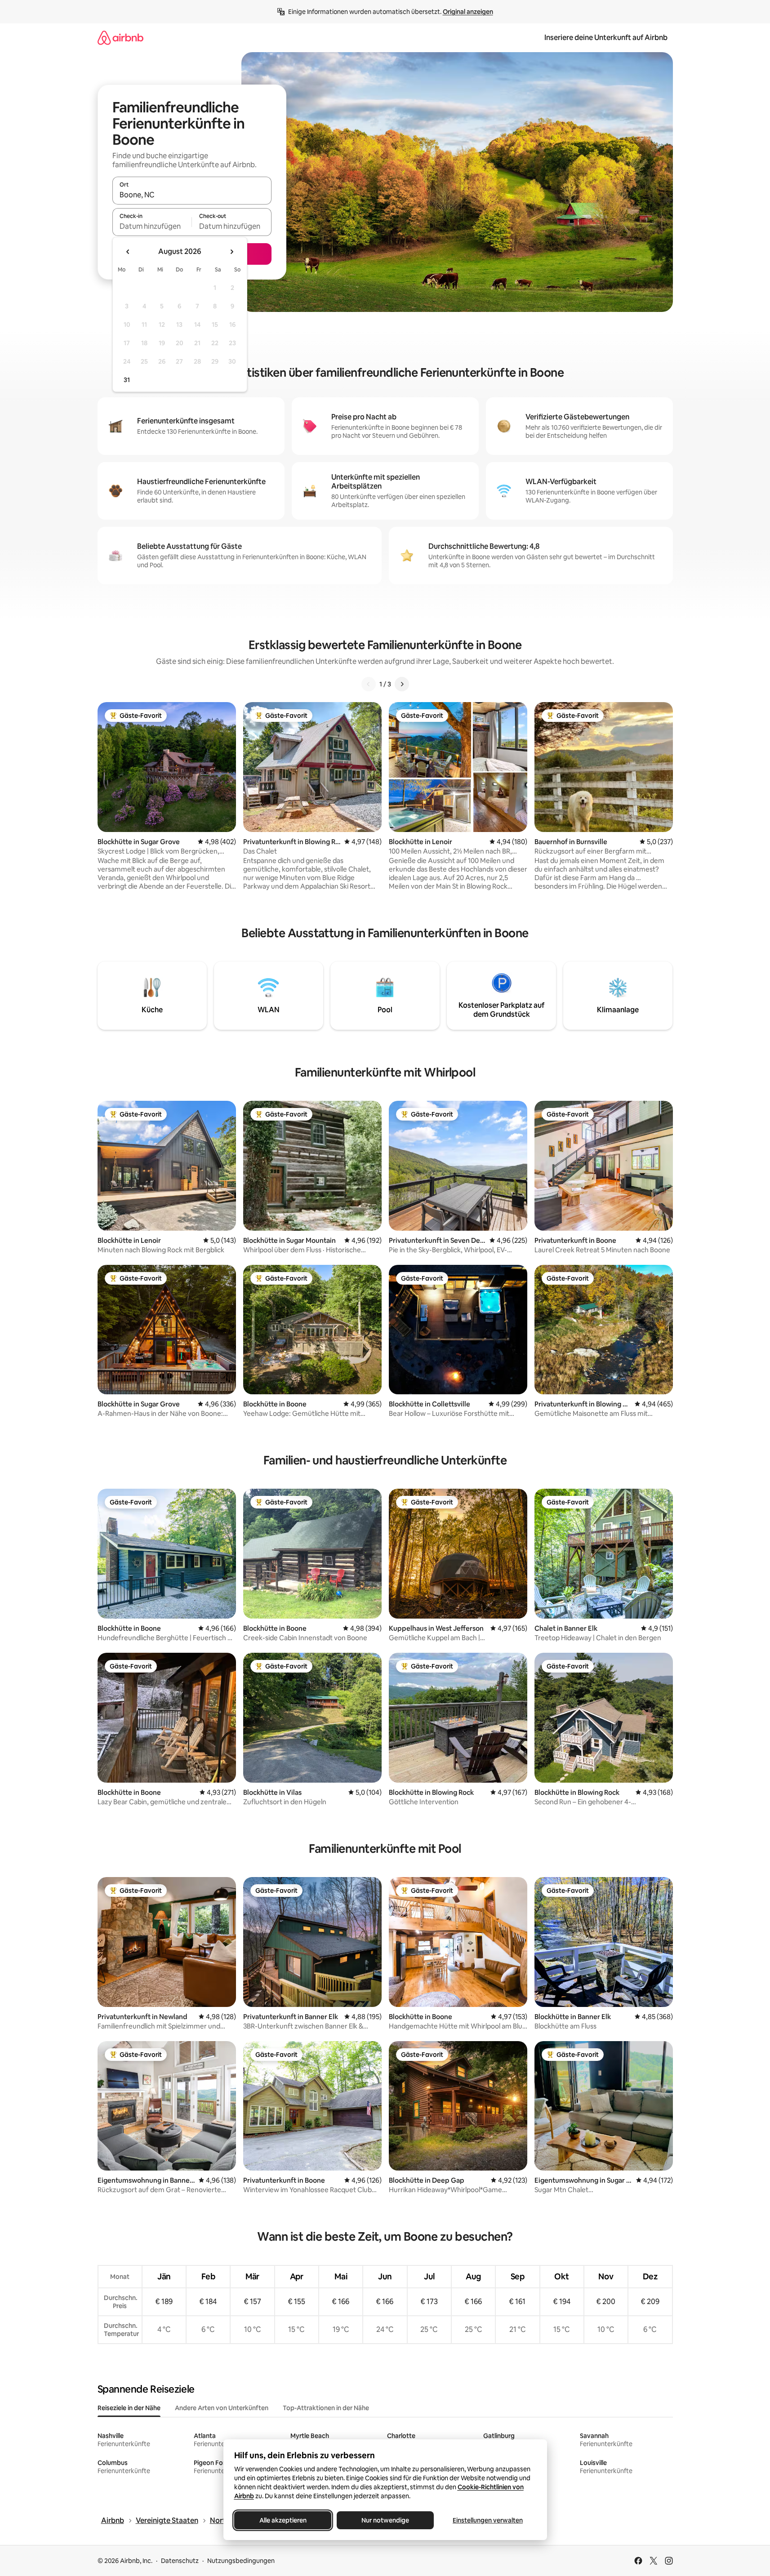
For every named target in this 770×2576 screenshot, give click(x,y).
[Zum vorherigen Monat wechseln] (128, 252)
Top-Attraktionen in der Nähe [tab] (326, 2408)
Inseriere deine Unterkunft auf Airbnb (606, 38)
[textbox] (152, 226)
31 (127, 380)
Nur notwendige (385, 2520)
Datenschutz (180, 2561)
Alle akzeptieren (283, 2520)
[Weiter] (402, 684)
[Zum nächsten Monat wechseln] (231, 252)
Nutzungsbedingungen (241, 2561)
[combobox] (192, 195)
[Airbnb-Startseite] (120, 38)
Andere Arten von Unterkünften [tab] (222, 2408)
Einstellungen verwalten (488, 2520)
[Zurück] (369, 684)
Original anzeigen (468, 12)
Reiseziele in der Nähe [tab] (129, 2408)
